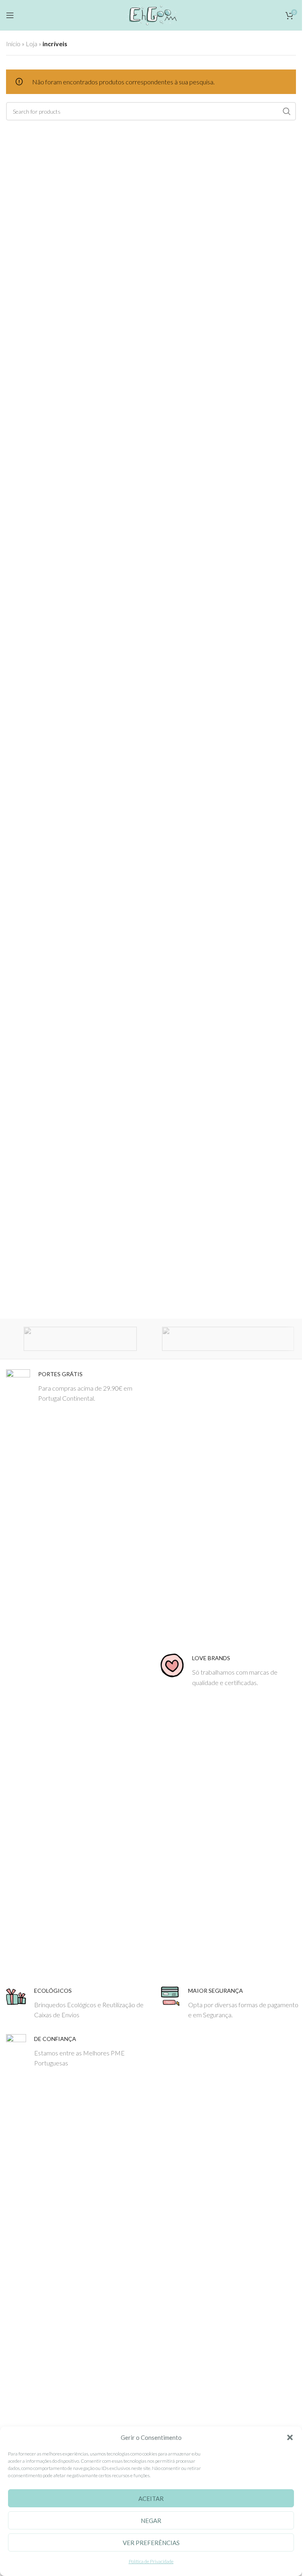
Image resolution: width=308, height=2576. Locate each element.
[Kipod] (80, 1339)
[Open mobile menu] (10, 15)
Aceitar (151, 2498)
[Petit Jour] (228, 1339)
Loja (31, 44)
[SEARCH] (287, 111)
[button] (290, 2437)
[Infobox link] (77, 1671)
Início (13, 44)
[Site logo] (151, 14)
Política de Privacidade (151, 2561)
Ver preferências (151, 2543)
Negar (151, 2521)
